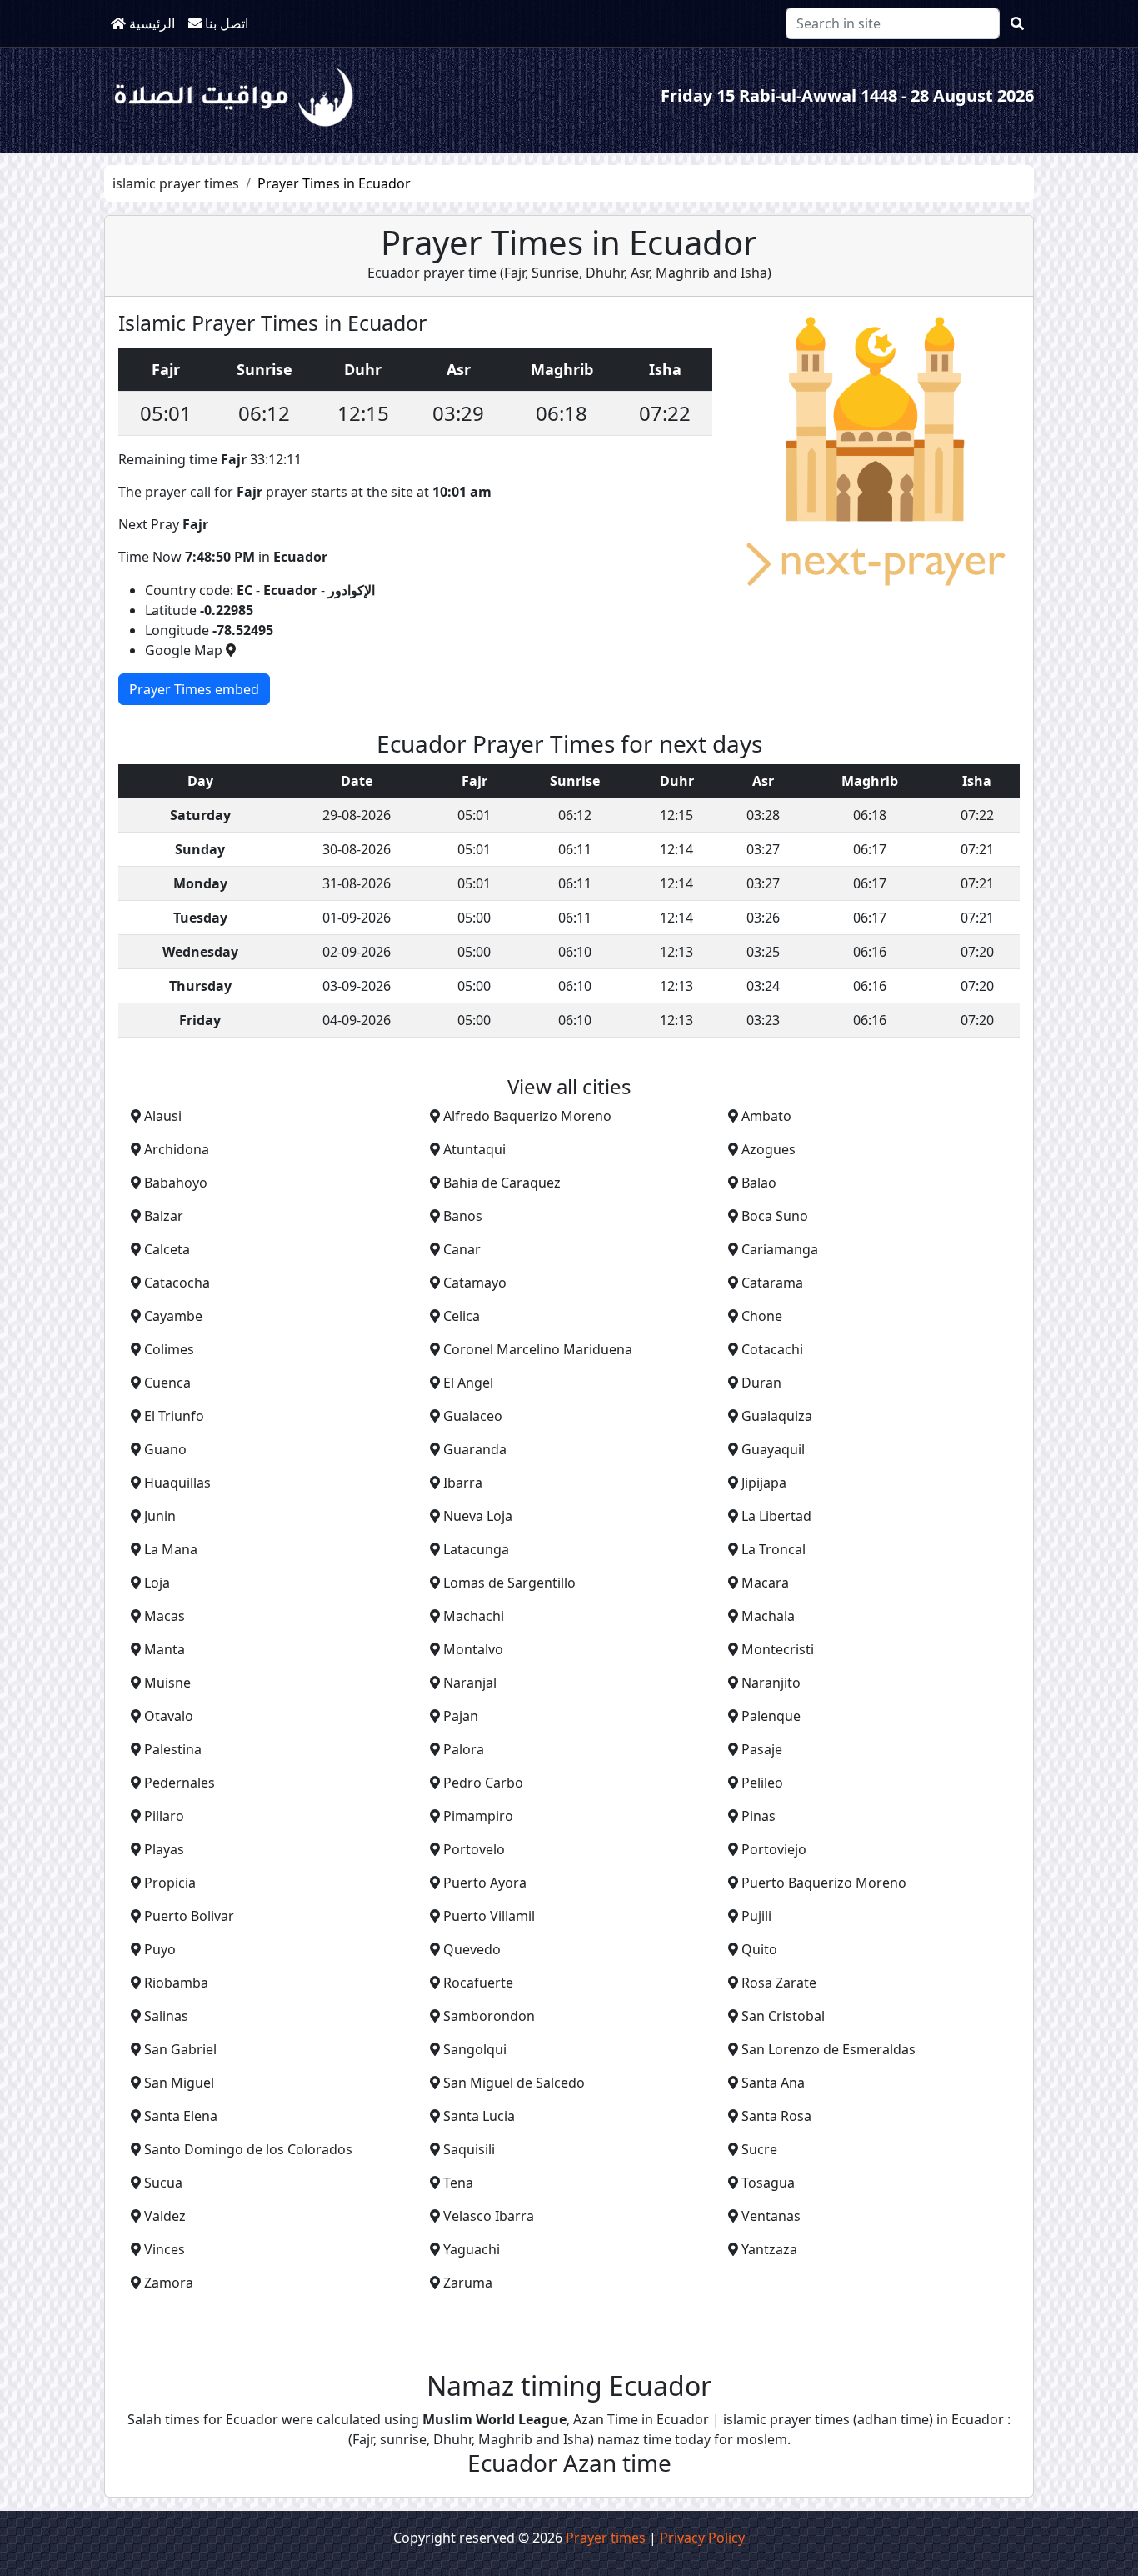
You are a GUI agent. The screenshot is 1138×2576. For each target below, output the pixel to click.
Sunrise (554, 273)
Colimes (169, 1349)
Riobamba (176, 1983)
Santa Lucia (479, 2116)
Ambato (766, 1116)
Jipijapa (764, 1483)
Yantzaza (769, 2249)
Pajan (461, 1716)
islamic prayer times (176, 183)
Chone (762, 1316)
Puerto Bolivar (189, 1916)
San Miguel (179, 2083)
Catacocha (177, 1283)
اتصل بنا (225, 23)
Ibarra (463, 1483)
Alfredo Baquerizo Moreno (527, 1116)
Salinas (166, 2016)
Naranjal (470, 1683)
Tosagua (768, 2183)
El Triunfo (174, 1416)
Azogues (769, 1149)
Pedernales (180, 1783)
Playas (164, 1849)
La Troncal (774, 1549)
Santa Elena (181, 2116)
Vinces (165, 2249)
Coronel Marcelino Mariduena (538, 1349)
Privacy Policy (702, 2538)
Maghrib (681, 273)
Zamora (169, 2283)
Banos (463, 1216)
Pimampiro (478, 1816)
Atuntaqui (474, 1149)
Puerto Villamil (489, 1916)
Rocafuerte (478, 1983)
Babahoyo (176, 1183)
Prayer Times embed (194, 689)
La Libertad (776, 1516)
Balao (759, 1183)
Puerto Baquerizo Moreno (824, 1883)
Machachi (474, 1616)
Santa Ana (773, 2083)
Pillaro (164, 1816)
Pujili (756, 1916)
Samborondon (489, 2016)
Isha (754, 273)
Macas (165, 1616)
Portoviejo (774, 1849)
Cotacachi (772, 1349)
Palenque (771, 1716)
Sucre (759, 2149)
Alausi (163, 1116)
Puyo (160, 1949)
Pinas (759, 1816)
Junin (160, 1516)
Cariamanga (780, 1249)
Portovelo (474, 1849)
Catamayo (475, 1283)
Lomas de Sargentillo (509, 1583)
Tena (458, 2183)
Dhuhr (603, 273)
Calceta (167, 1249)
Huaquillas (177, 1483)
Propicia (170, 1883)
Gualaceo (473, 1416)
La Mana (171, 1549)
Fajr (514, 273)
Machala (768, 1616)
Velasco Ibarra (489, 2216)
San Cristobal (783, 2016)
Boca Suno (775, 1216)
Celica (462, 1316)
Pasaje (762, 1749)
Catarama (772, 1283)
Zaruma (468, 2283)
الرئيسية (150, 23)
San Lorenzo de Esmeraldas (829, 2049)
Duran (761, 1383)
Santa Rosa (776, 2116)
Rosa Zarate (779, 1983)
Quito (759, 1949)
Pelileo (762, 1783)
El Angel (468, 1383)
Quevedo (472, 1949)
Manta (165, 1649)
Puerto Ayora (485, 1883)
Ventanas (771, 2216)
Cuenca (167, 1383)
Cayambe (173, 1316)
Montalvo (473, 1649)
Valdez (165, 2216)
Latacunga (476, 1549)
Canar (462, 1249)
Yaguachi (472, 2249)
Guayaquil (773, 1449)
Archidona (177, 1149)
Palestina (173, 1749)
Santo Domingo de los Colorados (248, 2149)
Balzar (164, 1216)
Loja (157, 1583)
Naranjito (771, 1683)
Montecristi (778, 1649)
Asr (638, 273)
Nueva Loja (478, 1516)
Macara (765, 1583)
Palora (464, 1749)
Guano (165, 1449)
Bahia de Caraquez (502, 1183)
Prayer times (606, 2538)
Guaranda (475, 1449)
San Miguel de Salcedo (514, 2083)
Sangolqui (475, 2049)
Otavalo (169, 1716)
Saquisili (469, 2149)
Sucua (163, 2183)
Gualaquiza (777, 1416)
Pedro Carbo (483, 1783)
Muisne (167, 1683)
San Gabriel (180, 2049)
